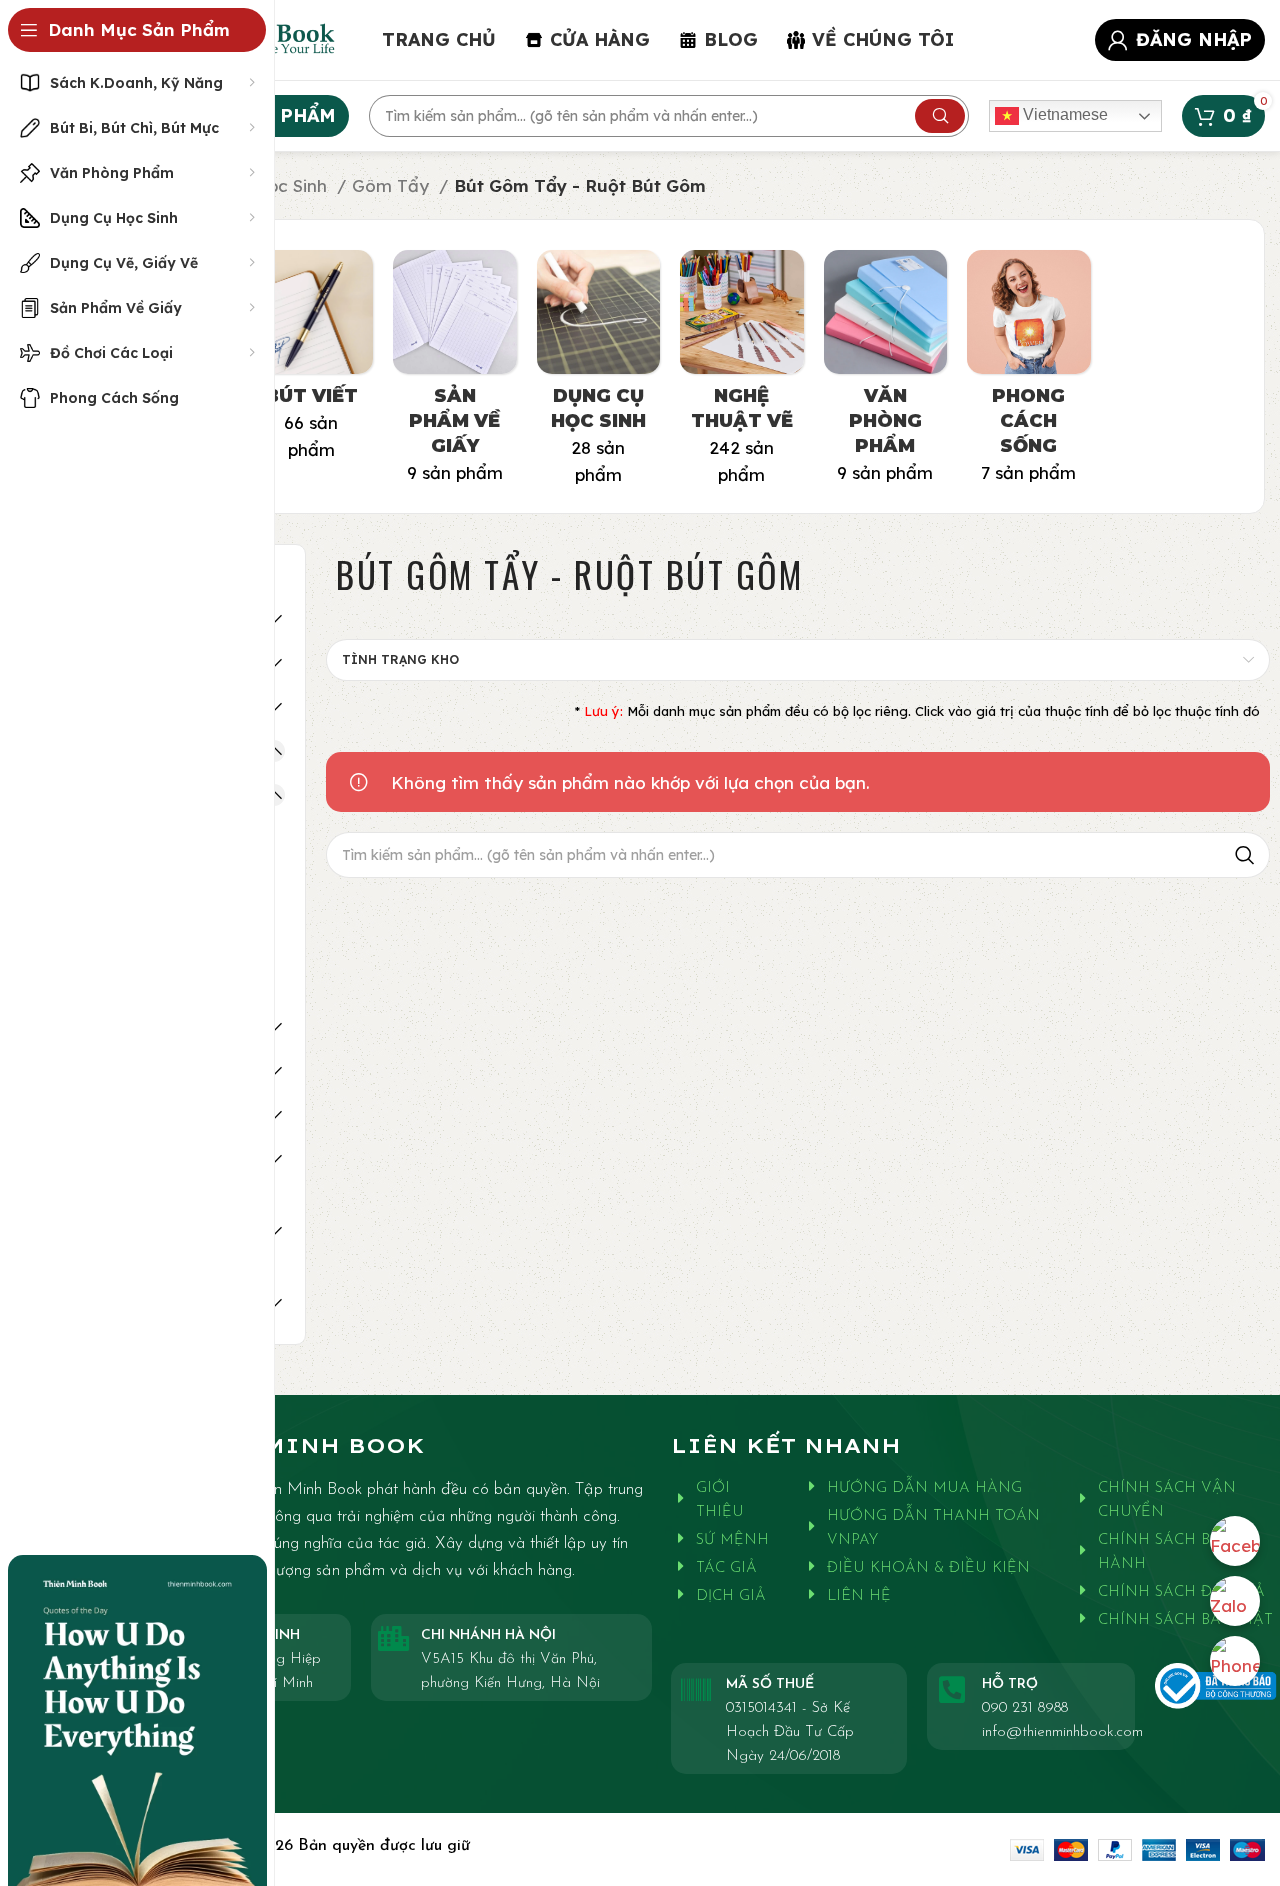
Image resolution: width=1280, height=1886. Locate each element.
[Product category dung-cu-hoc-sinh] (599, 374)
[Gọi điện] (1235, 1661)
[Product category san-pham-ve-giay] (455, 373)
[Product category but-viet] (312, 361)
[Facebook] (1235, 1541)
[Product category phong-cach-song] (1029, 373)
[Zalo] (1235, 1601)
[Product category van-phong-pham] (886, 373)
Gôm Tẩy (393, 185)
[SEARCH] (940, 116)
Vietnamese (1063, 114)
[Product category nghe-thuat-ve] (742, 374)
